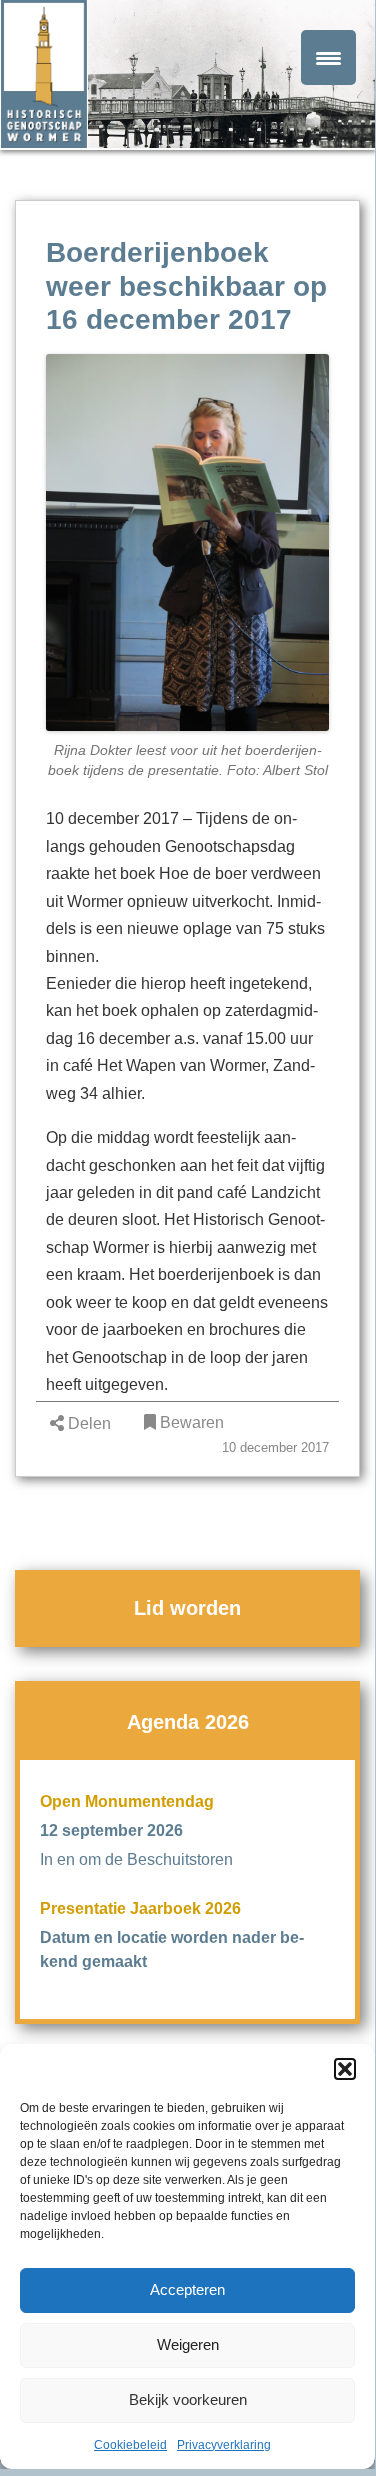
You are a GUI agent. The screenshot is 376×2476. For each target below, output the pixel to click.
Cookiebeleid (130, 2445)
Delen (87, 1423)
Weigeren (188, 2344)
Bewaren (190, 1422)
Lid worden (187, 1608)
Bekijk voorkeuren (188, 2399)
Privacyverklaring (224, 2445)
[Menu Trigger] (328, 57)
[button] (345, 2069)
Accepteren (187, 2289)
